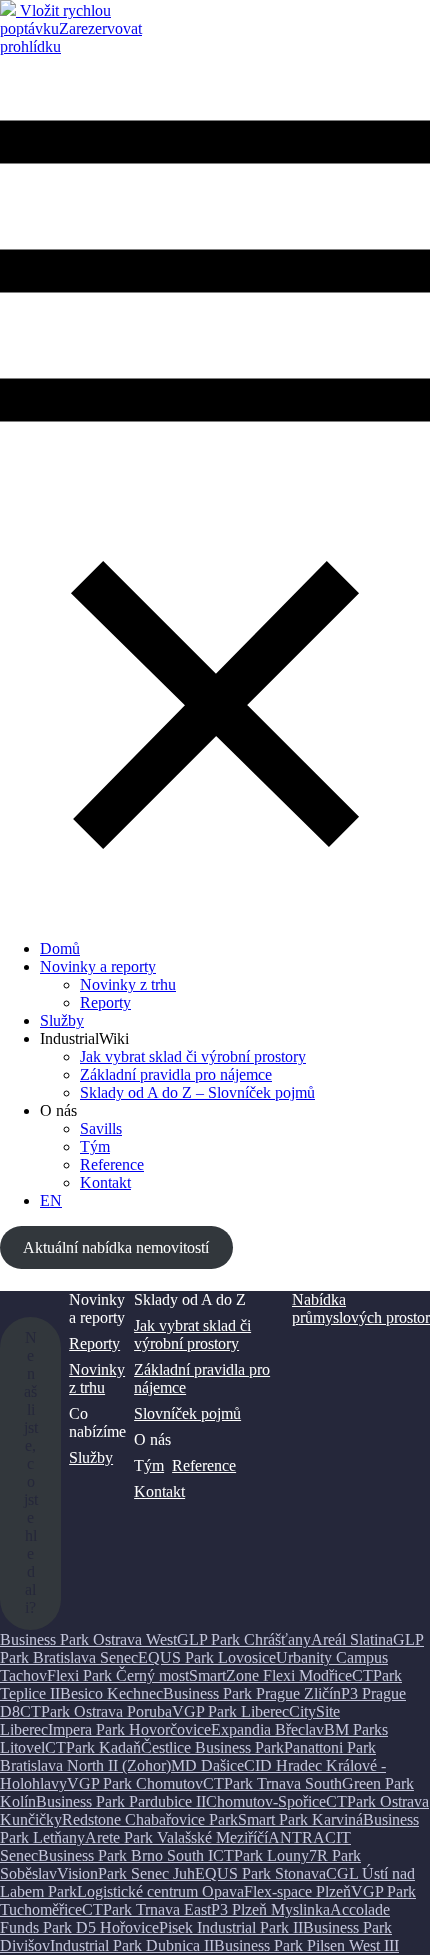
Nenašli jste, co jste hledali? (31, 1472)
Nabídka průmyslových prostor (361, 1308)
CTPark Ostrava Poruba (96, 1711)
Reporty (105, 1002)
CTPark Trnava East (146, 1909)
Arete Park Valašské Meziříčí (176, 1837)
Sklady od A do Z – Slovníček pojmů (197, 1092)
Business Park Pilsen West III (306, 1945)
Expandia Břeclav (267, 1729)
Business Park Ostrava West (88, 1639)
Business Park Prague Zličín (252, 1693)
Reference (112, 1164)
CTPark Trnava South (272, 1783)
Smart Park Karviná (300, 1819)
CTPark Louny (261, 1855)
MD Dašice (207, 1765)
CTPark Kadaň (93, 1747)
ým (154, 1465)
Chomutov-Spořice (266, 1801)
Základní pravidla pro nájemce (176, 1074)
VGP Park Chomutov (135, 1783)
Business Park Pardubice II (121, 1801)
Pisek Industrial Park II (231, 1927)
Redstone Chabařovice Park (150, 1819)
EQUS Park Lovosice (207, 1657)
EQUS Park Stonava (260, 1873)
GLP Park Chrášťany (244, 1639)
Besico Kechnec (111, 1693)
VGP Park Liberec (230, 1711)
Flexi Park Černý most (118, 1675)
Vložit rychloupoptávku (55, 19)
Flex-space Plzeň (297, 1891)
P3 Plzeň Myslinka (270, 1909)
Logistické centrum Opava (160, 1891)
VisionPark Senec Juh (126, 1873)
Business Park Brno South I (125, 1855)
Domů (60, 948)
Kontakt (159, 1491)
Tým (95, 1146)
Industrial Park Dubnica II (132, 1945)
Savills (101, 1128)
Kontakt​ (105, 1182)
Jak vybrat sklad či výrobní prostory (193, 1056)
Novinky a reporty (98, 966)
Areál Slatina (352, 1639)
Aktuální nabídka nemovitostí (116, 1247)
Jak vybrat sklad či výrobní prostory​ (192, 1334)
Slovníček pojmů (187, 1413)
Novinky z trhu (128, 984)
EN (51, 1200)
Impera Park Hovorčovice (129, 1729)
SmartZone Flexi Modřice (270, 1675)
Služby (62, 1020)
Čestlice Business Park (212, 1747)
